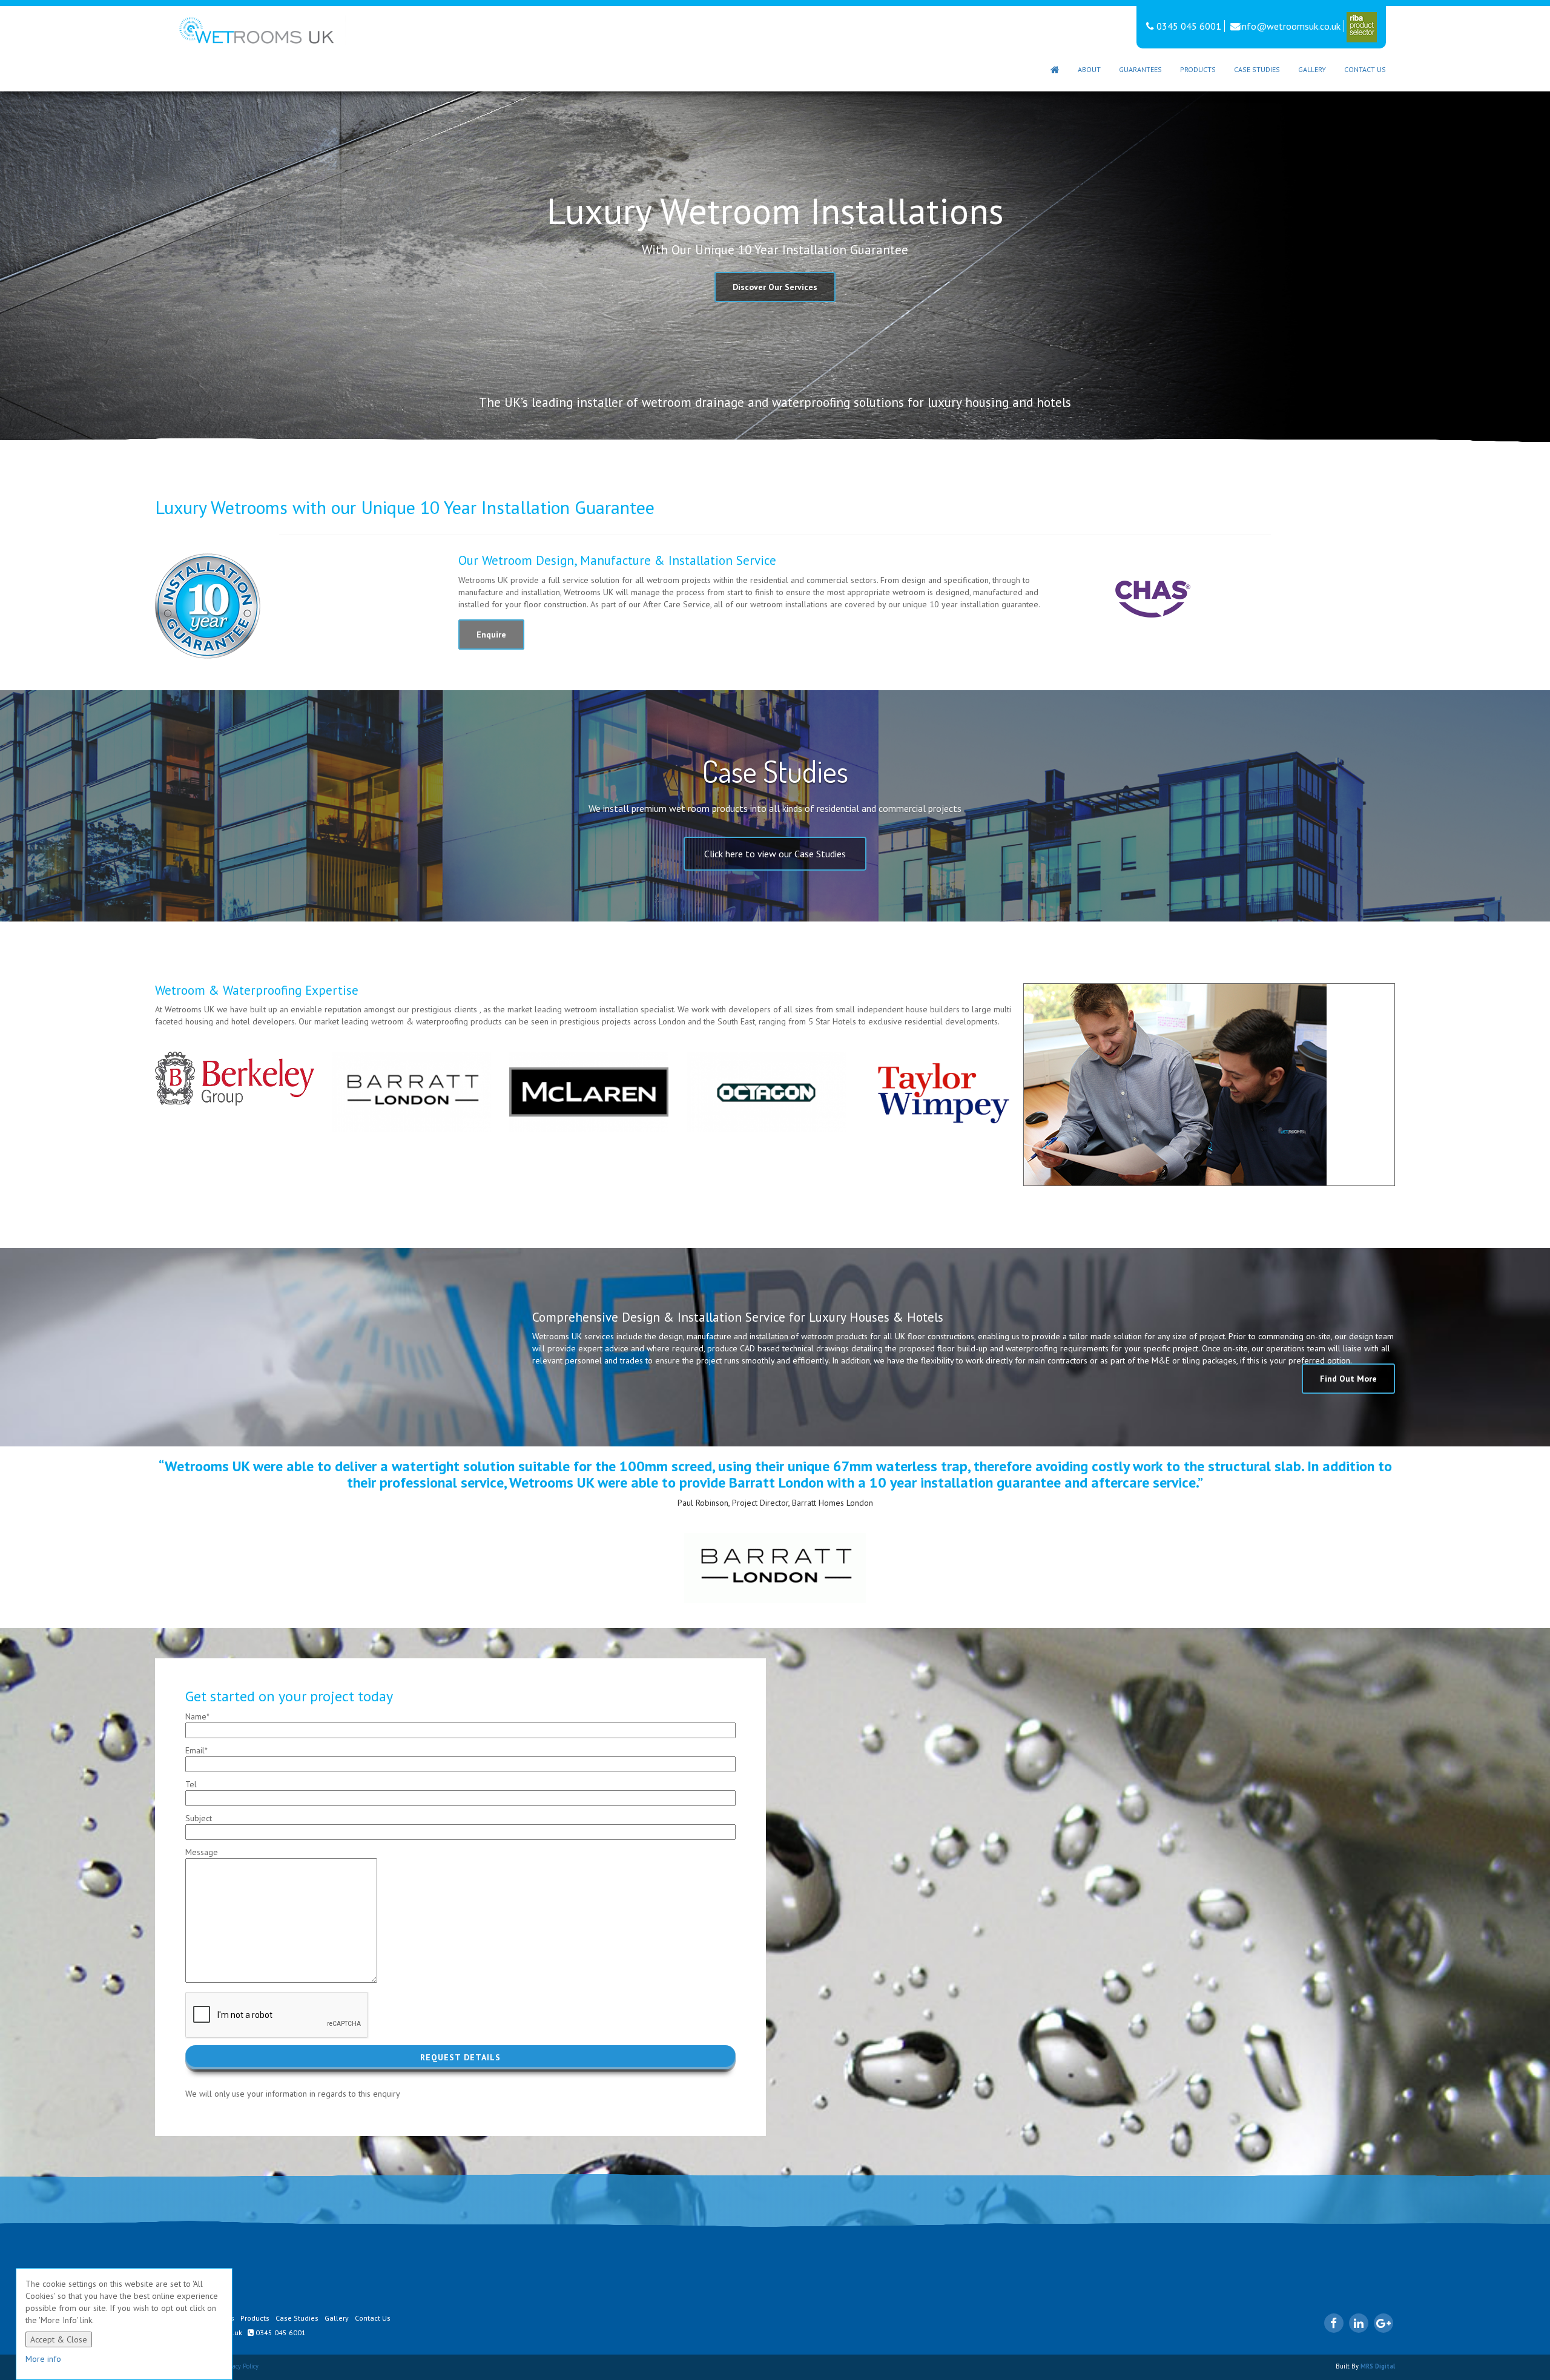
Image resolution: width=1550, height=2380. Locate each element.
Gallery (1312, 69)
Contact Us (1365, 69)
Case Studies (1257, 69)
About (1089, 69)
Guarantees (1140, 69)
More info (43, 2359)
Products (1198, 69)
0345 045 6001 (1188, 26)
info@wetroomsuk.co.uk (1290, 26)
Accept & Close (59, 2339)
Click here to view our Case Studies (775, 854)
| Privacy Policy (238, 2366)
